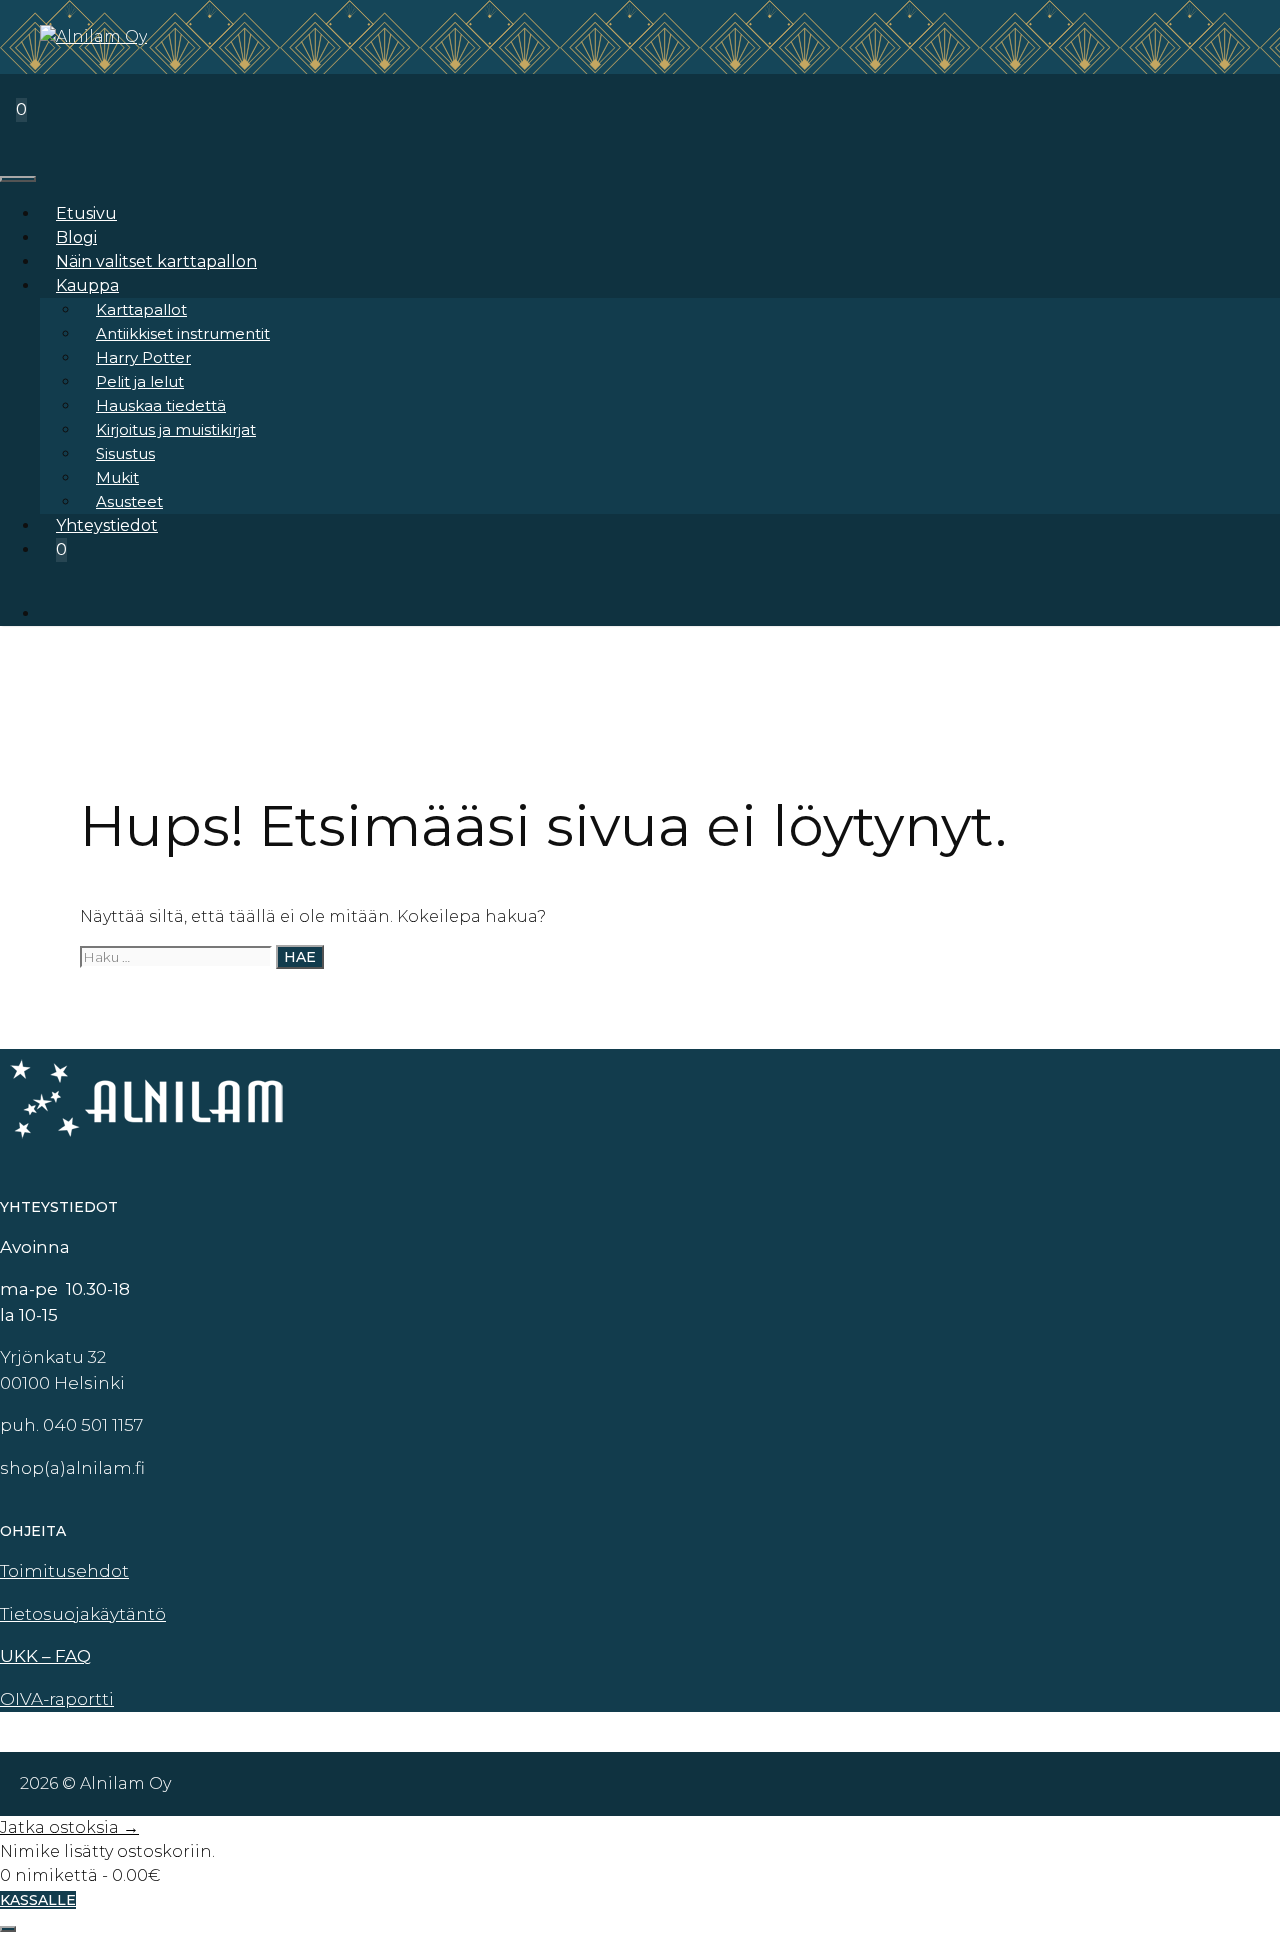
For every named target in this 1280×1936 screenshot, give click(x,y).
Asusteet (129, 501)
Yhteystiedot (107, 525)
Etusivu (86, 213)
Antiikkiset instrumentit (183, 333)
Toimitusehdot (64, 1571)
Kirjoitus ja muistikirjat (176, 429)
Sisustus (125, 453)
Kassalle (38, 1900)
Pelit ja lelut (140, 381)
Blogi (76, 237)
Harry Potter (143, 357)
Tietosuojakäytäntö (83, 1614)
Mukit (117, 477)
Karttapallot (141, 309)
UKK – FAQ (45, 1656)
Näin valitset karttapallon (156, 261)
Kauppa (87, 285)
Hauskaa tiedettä (161, 405)
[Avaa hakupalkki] (16, 85)
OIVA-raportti (57, 1699)
